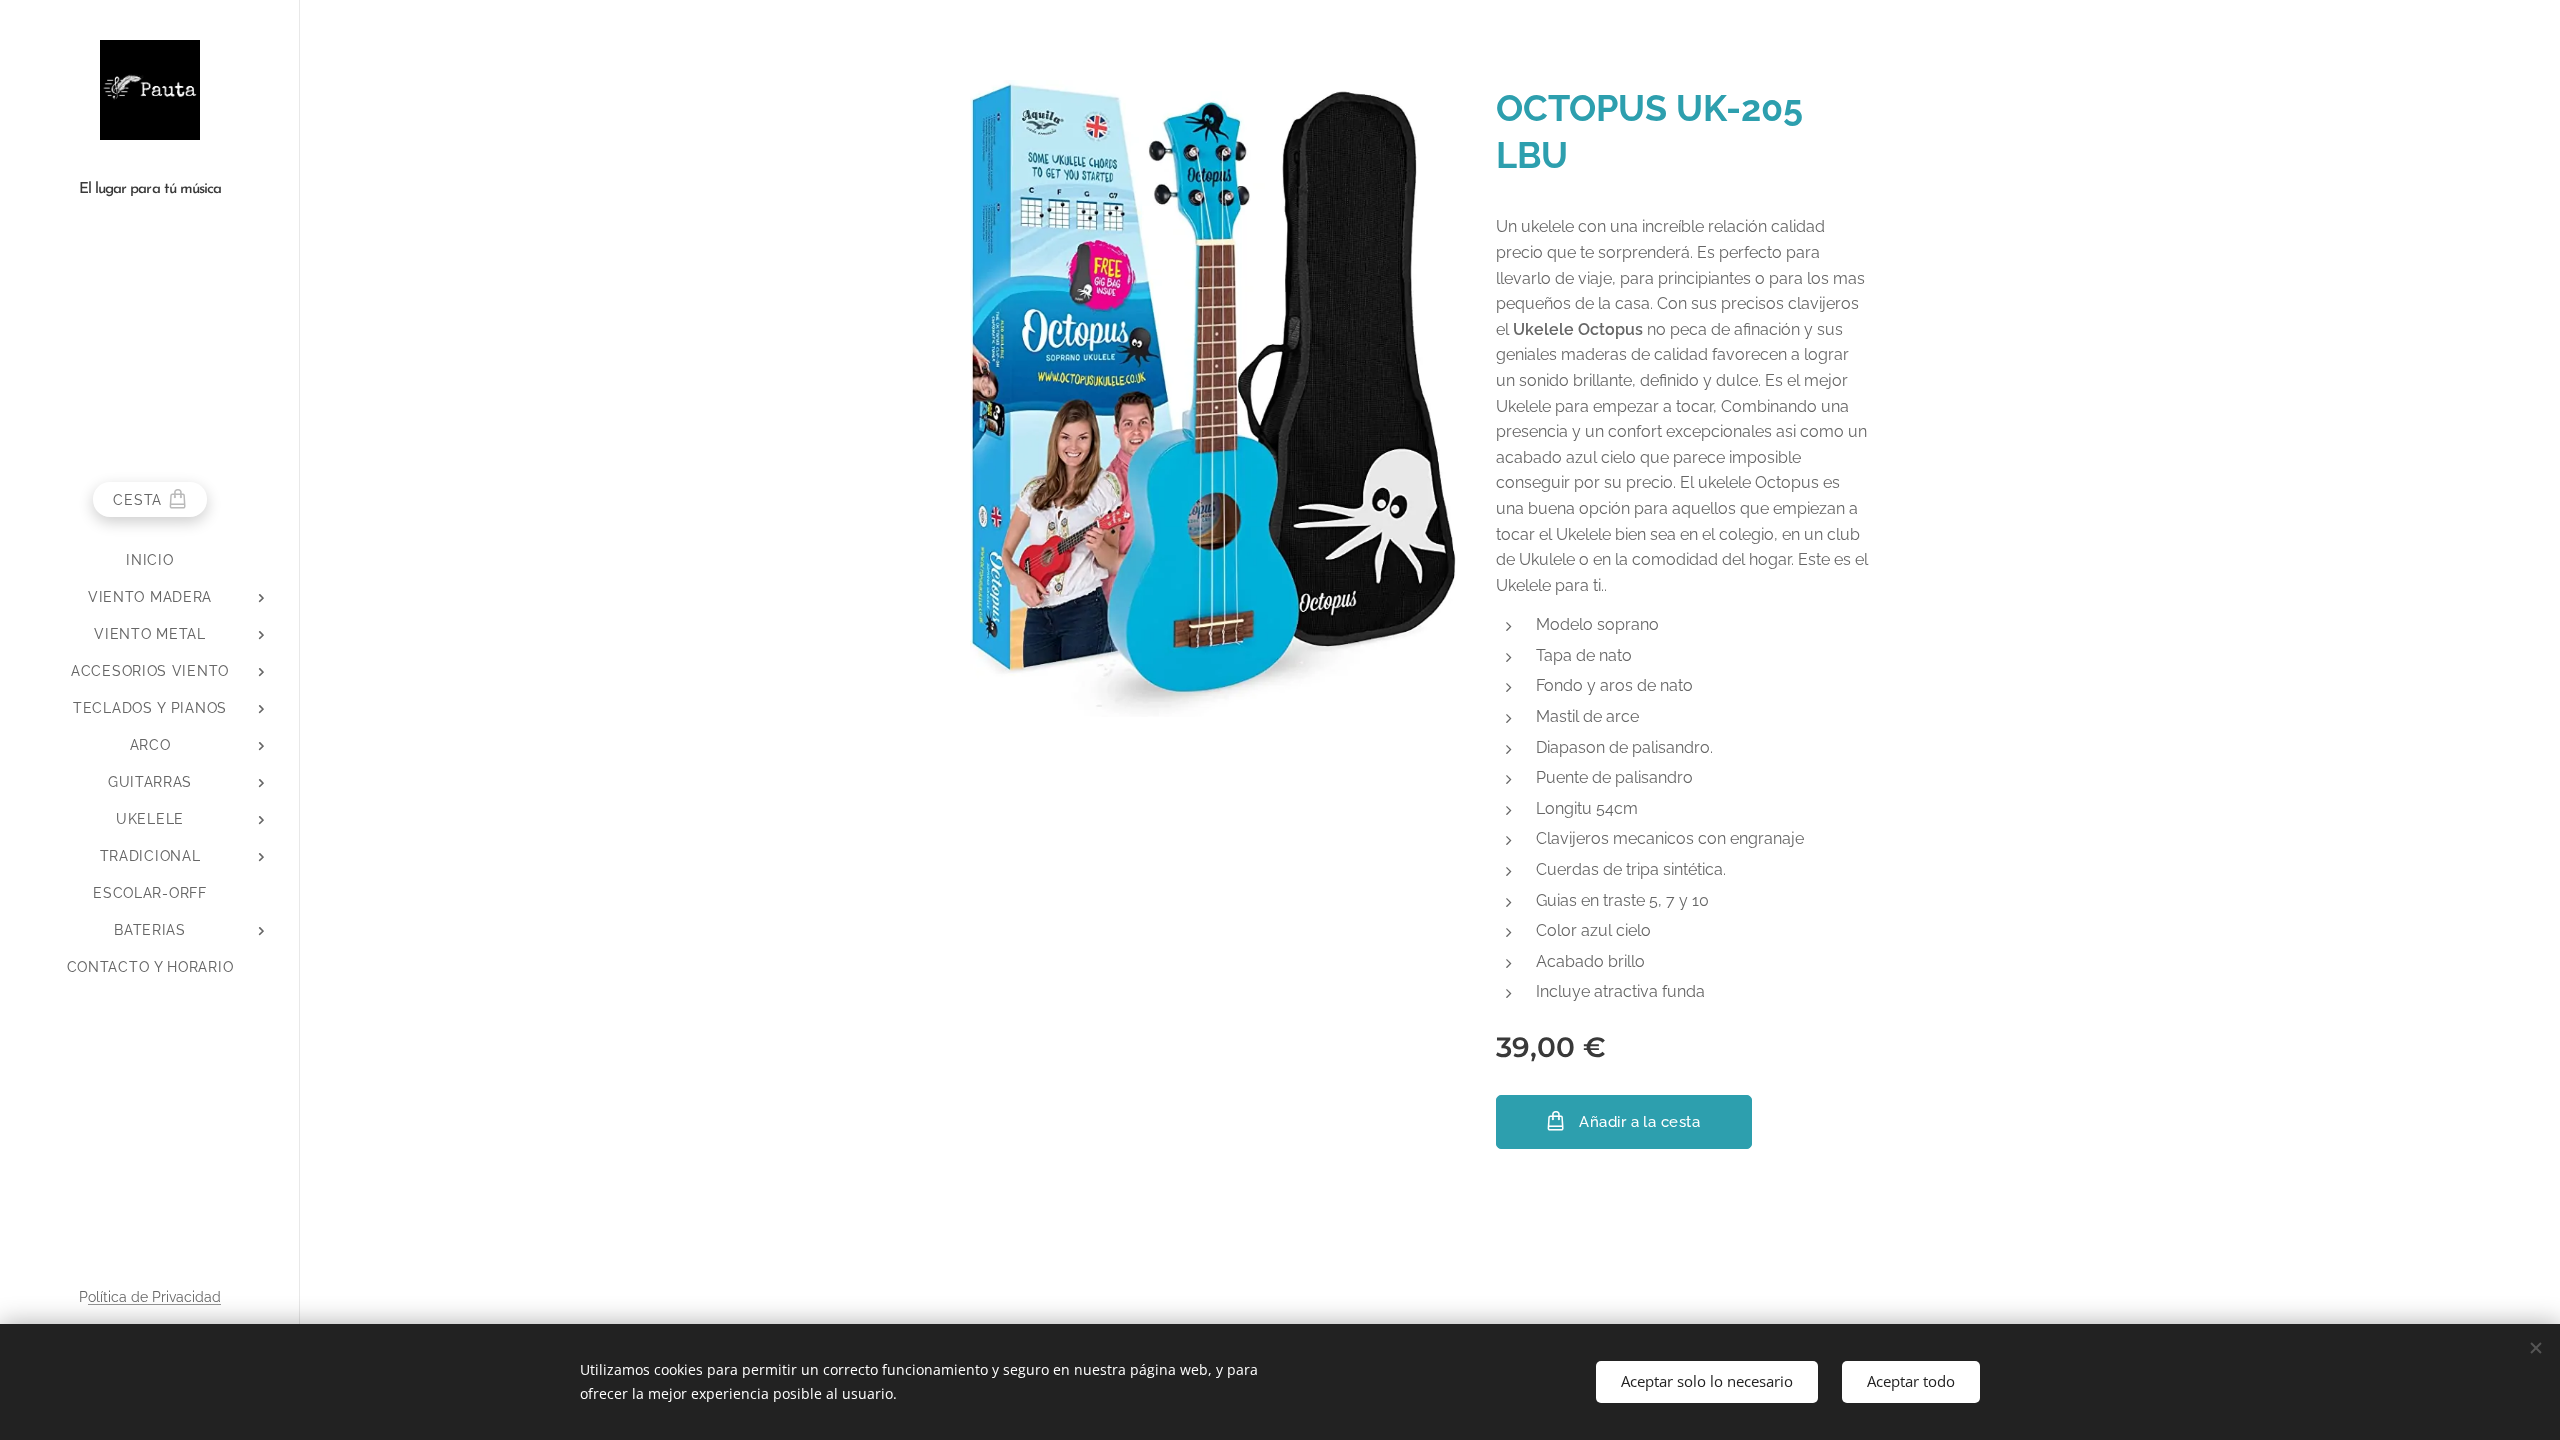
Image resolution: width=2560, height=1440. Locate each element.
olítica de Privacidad (154, 1297)
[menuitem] (150, 560)
